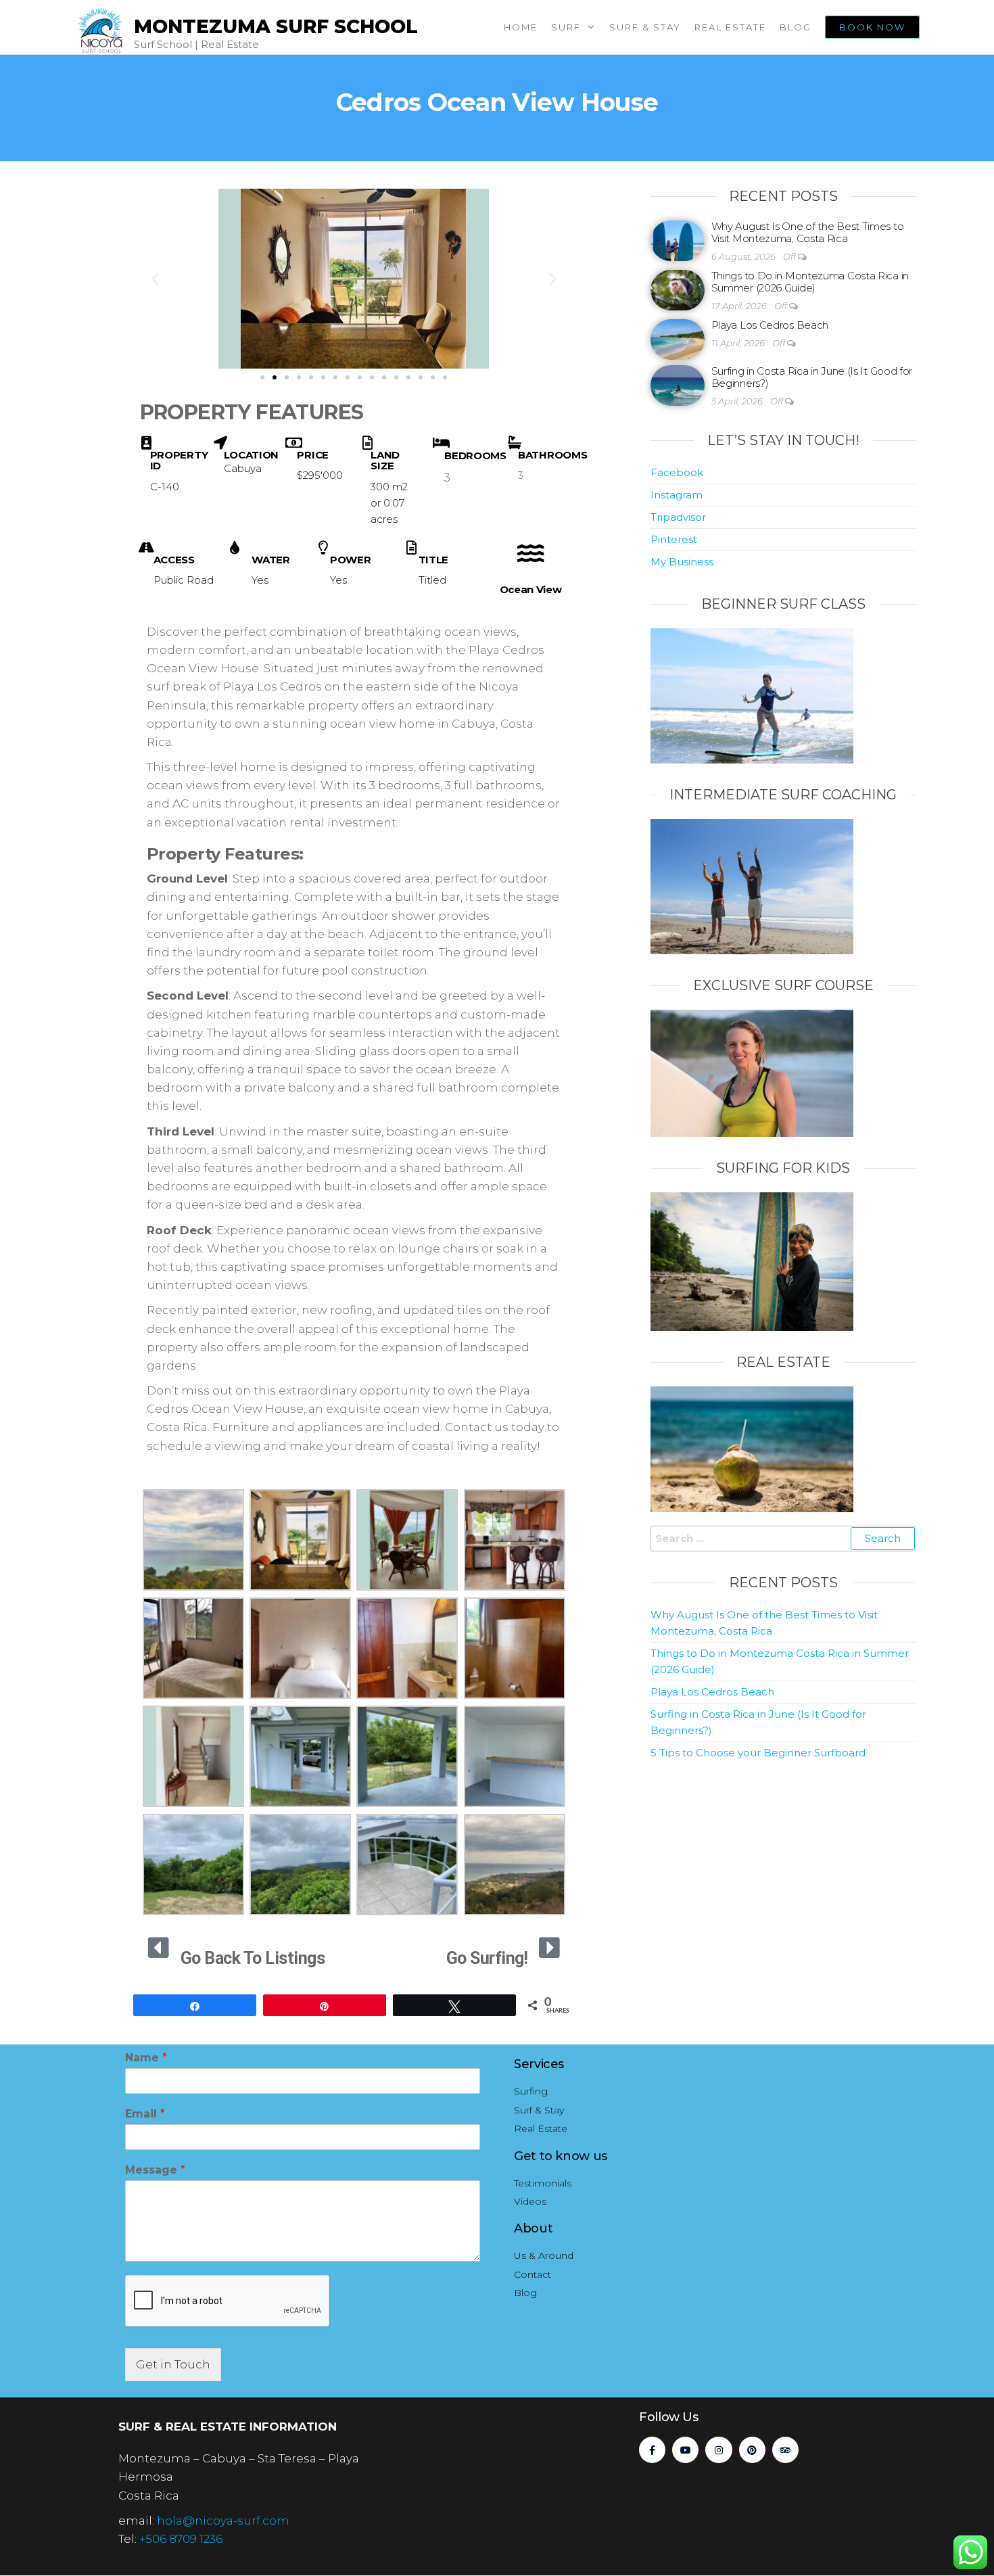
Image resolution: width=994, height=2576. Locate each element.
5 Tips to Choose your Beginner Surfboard (758, 1753)
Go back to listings (253, 1958)
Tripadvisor (678, 517)
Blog (796, 27)
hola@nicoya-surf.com (223, 2521)
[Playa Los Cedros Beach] (678, 338)
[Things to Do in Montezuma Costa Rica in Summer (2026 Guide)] (678, 289)
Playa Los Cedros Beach (770, 325)
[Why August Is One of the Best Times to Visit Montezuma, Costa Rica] (678, 240)
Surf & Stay (645, 27)
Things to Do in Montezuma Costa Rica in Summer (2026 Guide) (810, 282)
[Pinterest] (752, 2450)
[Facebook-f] (652, 2450)
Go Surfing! (487, 1958)
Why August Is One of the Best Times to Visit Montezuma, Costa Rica (808, 232)
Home (521, 27)
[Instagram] (718, 2450)
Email (145, 2114)
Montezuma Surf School (276, 26)
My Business (682, 562)
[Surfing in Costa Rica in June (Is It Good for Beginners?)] (678, 384)
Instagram (677, 495)
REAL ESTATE (730, 27)
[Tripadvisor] (785, 2450)
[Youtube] (685, 2450)
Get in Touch (173, 2364)
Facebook (677, 472)
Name (146, 2058)
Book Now (872, 27)
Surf (566, 27)
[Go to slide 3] (287, 377)
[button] (155, 278)
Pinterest (674, 539)
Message (155, 2170)
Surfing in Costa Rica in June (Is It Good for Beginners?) (812, 377)
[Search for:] (783, 1539)
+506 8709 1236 (181, 2539)
